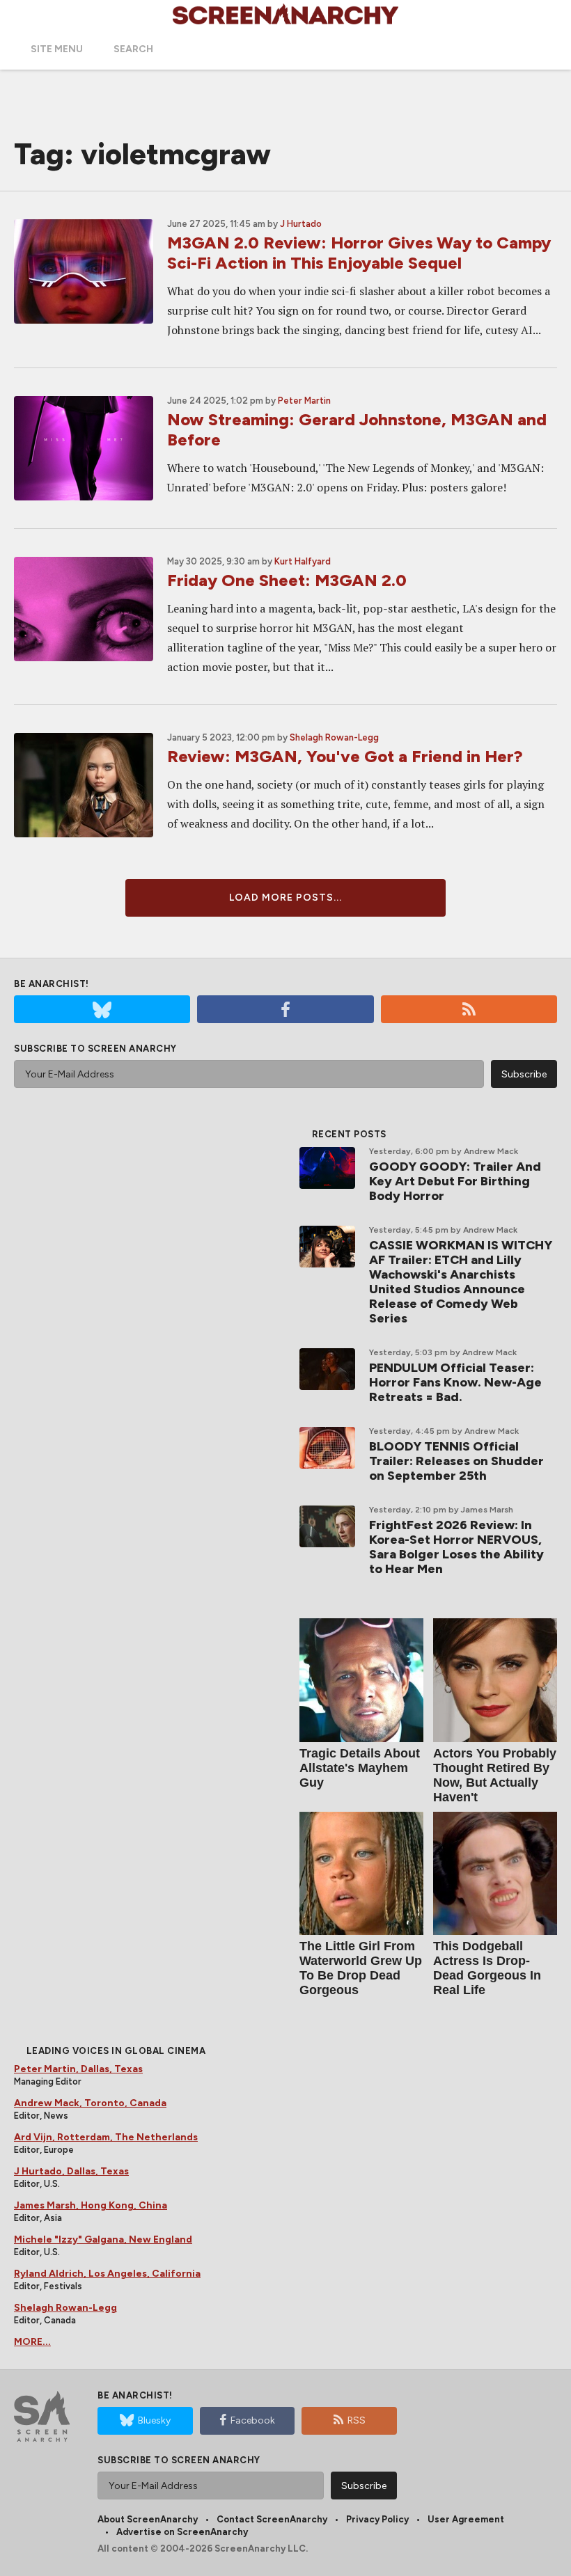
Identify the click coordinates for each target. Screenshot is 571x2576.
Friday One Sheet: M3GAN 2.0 (287, 580)
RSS (357, 2420)
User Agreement (466, 2519)
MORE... (32, 2342)
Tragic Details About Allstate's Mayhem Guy (360, 1768)
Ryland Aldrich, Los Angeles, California (107, 2274)
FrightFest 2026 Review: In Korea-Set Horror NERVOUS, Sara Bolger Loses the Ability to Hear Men (456, 1547)
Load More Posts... (285, 898)
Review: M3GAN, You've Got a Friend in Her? (345, 756)
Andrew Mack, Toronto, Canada (90, 2103)
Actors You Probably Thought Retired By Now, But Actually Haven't (495, 1775)
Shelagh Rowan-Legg (334, 737)
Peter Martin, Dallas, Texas (78, 2069)
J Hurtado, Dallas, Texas (71, 2171)
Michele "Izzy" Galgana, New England (103, 2239)
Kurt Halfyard (303, 561)
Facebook (253, 2420)
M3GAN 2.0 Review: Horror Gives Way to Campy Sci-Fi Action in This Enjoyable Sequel (359, 253)
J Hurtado (301, 224)
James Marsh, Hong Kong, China (91, 2205)
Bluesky (154, 2420)
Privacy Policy (377, 2519)
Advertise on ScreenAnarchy (182, 2532)
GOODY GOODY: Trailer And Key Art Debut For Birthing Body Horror (455, 1181)
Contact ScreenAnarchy (272, 2519)
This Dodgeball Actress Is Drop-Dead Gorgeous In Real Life (487, 1968)
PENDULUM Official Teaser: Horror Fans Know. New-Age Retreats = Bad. (455, 1382)
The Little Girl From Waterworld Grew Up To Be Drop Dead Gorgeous (361, 1968)
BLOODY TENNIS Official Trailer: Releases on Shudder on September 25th (456, 1461)
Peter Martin (304, 401)
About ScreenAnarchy (148, 2519)
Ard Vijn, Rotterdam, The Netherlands (106, 2137)
